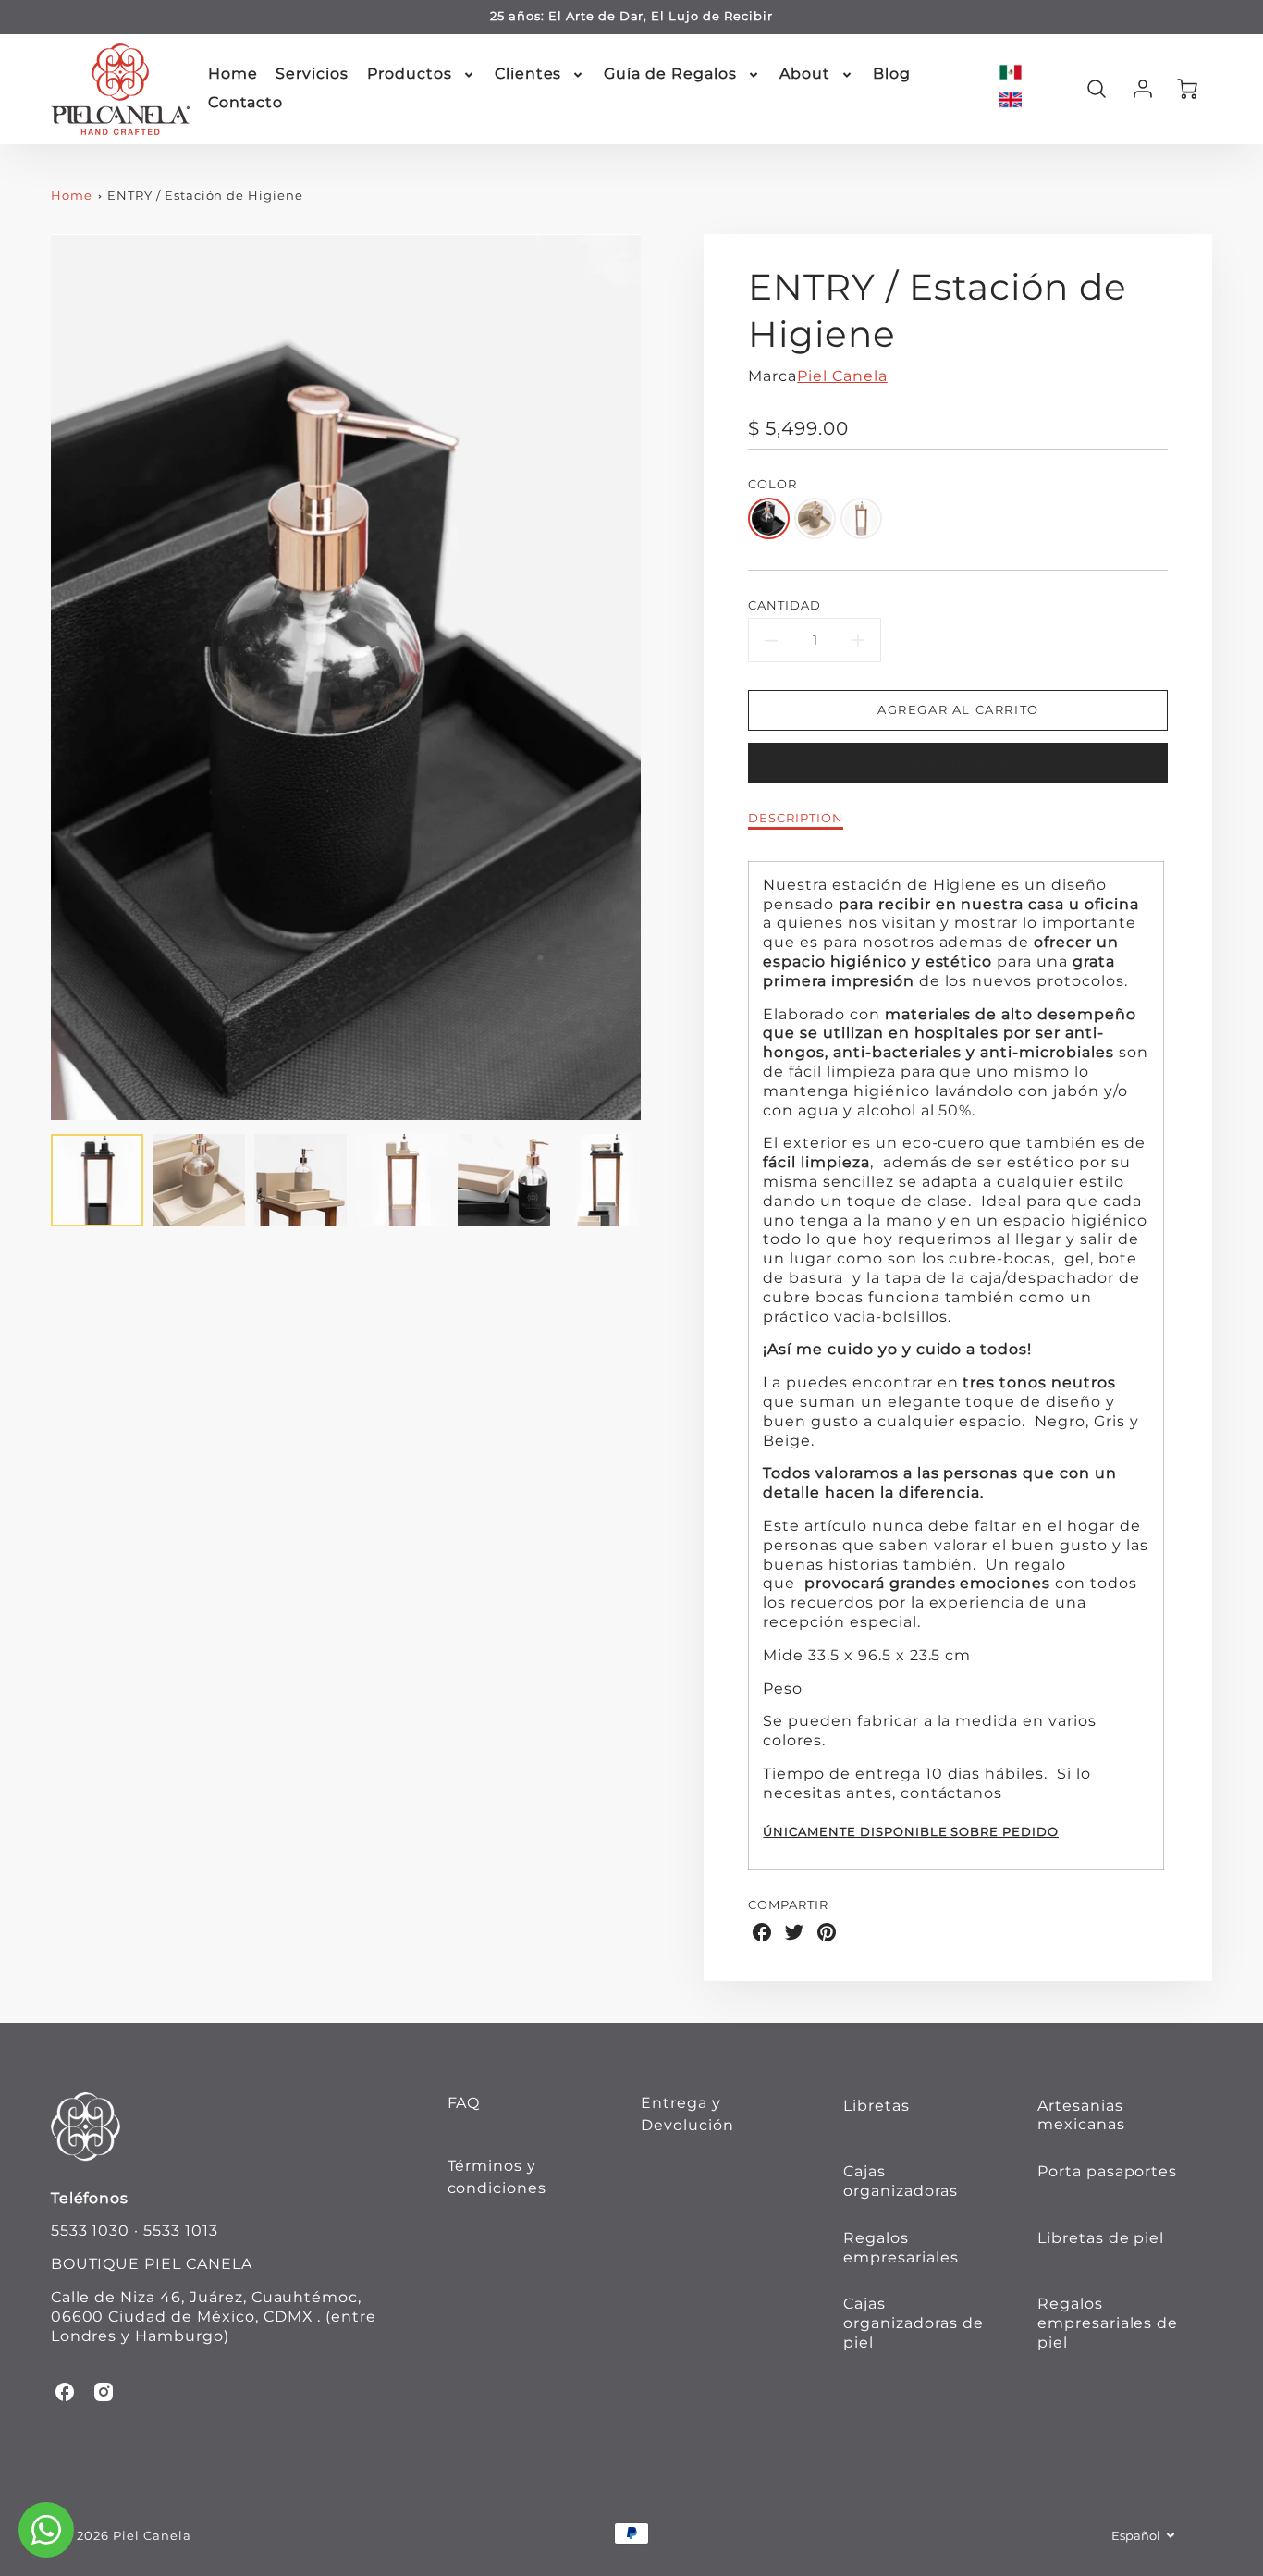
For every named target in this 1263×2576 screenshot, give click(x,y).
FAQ (464, 2103)
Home (233, 74)
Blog (892, 74)
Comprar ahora (958, 764)
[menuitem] (233, 74)
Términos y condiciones (497, 2177)
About (805, 74)
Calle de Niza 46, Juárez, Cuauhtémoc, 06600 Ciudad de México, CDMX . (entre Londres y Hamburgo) (214, 2317)
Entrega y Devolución (687, 2114)
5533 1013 (181, 2231)
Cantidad (785, 605)
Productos (410, 74)
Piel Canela (842, 376)
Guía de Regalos (670, 74)
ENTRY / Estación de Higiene (205, 196)
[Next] (655, 677)
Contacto (246, 102)
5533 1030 (91, 2231)
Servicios (312, 74)
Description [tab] (796, 818)
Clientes (528, 74)
